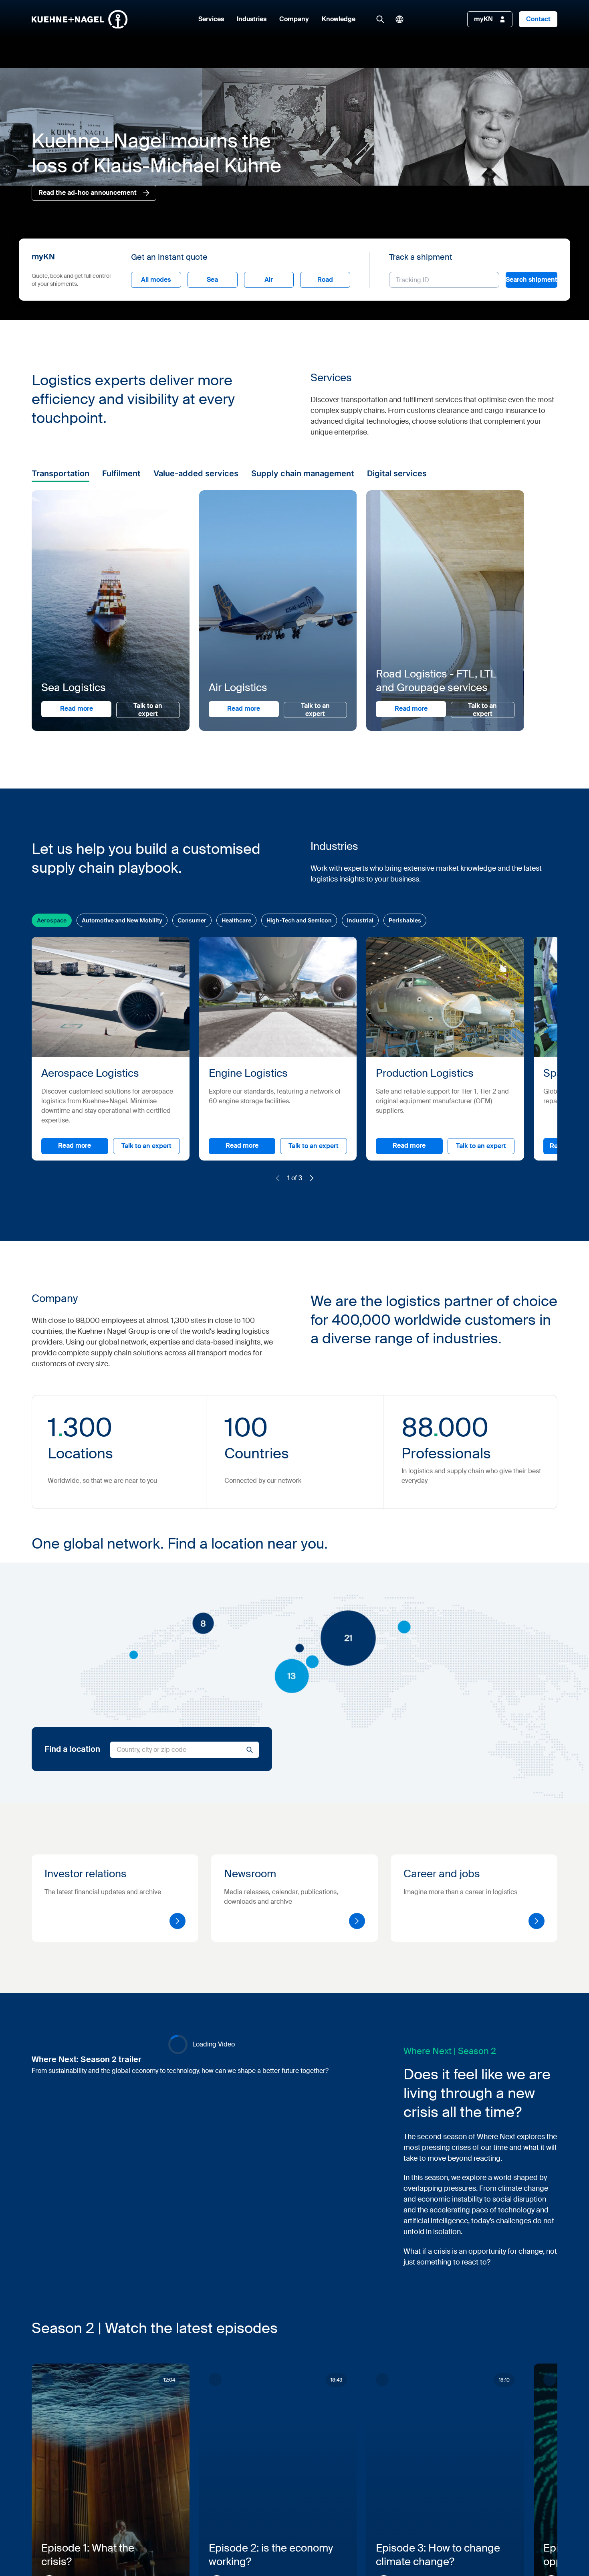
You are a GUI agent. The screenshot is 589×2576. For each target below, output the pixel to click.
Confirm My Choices (194, 1352)
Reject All (329, 1352)
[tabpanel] (342, 1310)
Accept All (408, 1352)
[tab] (193, 1247)
